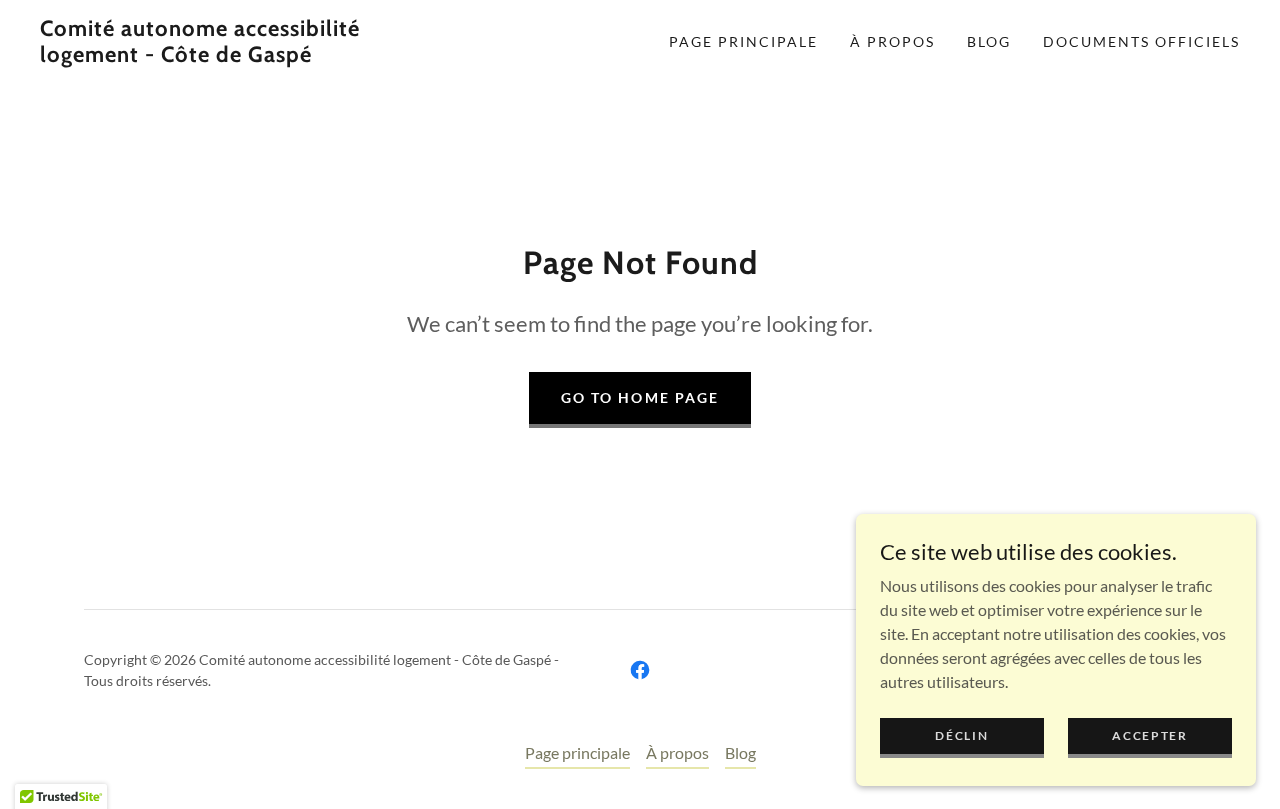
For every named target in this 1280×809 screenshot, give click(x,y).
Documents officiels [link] (1141, 41)
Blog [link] (989, 41)
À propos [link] (892, 41)
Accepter (1150, 735)
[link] (204, 55)
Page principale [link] (743, 41)
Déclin (961, 735)
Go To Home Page (639, 397)
